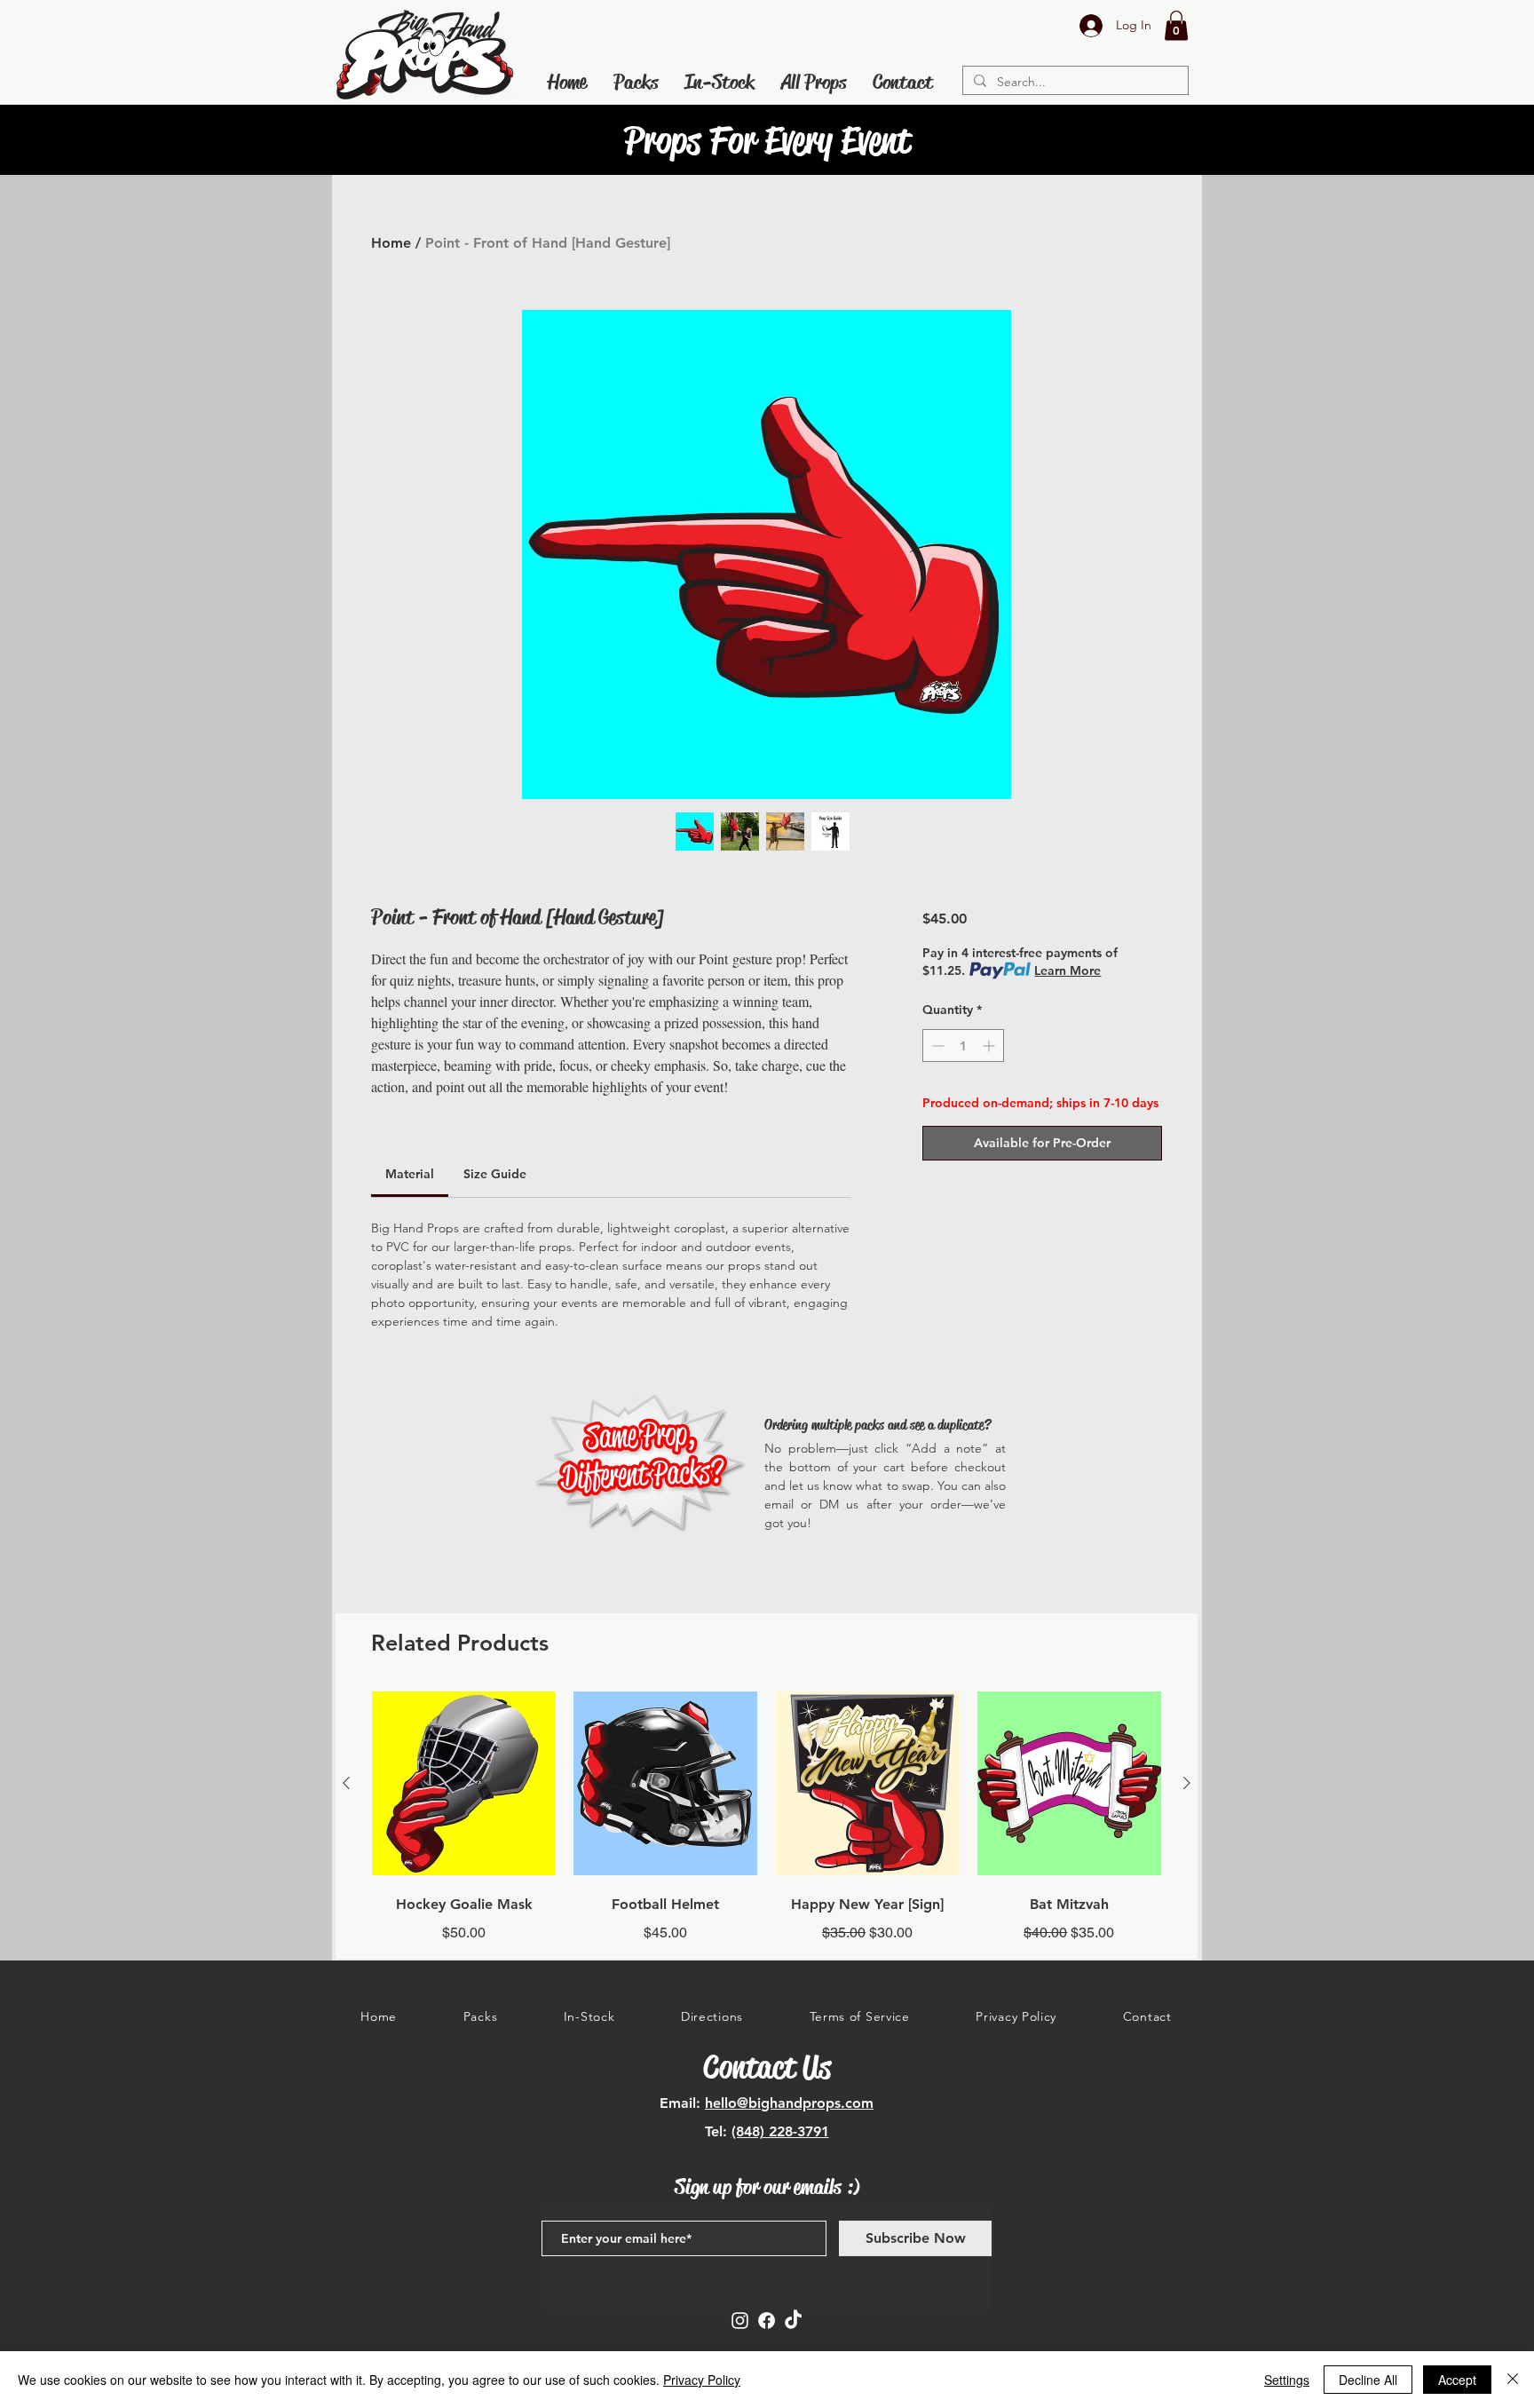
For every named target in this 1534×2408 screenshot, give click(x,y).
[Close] (1513, 2380)
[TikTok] (793, 2321)
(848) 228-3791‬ (780, 2131)
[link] (410, 1174)
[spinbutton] (963, 1046)
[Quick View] (464, 1783)
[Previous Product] (346, 1783)
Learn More (1067, 970)
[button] (1176, 25)
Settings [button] (1287, 2380)
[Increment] (990, 1046)
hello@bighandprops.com (789, 2103)
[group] (767, 1817)
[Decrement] (936, 1046)
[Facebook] (767, 2321)
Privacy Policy (702, 2380)
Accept (1457, 2380)
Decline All (1368, 2380)
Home (391, 243)
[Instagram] (740, 2321)
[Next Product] (1187, 1783)
